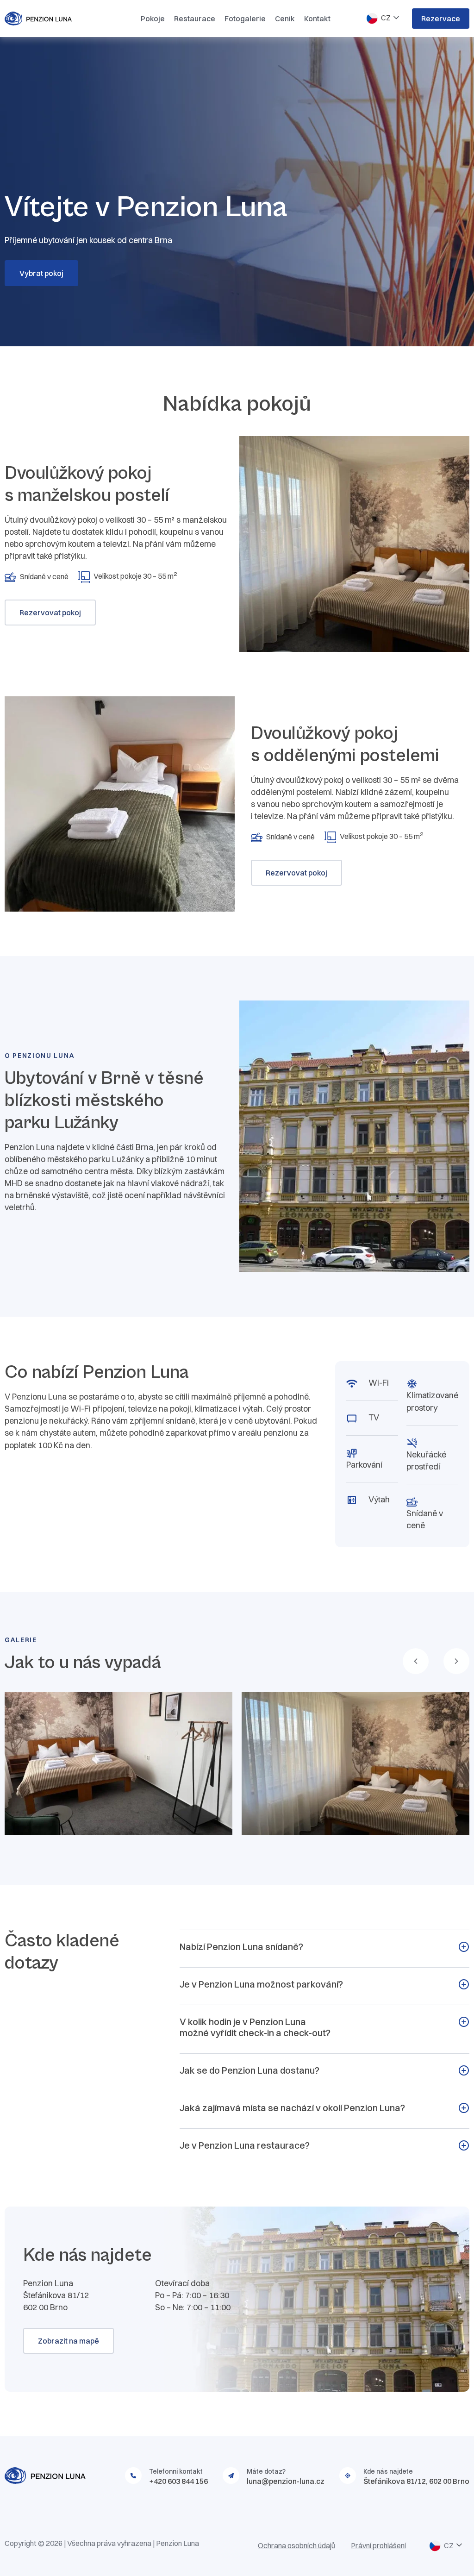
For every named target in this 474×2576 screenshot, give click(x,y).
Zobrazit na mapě (69, 2341)
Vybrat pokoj (41, 273)
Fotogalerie (245, 19)
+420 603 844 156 (178, 2481)
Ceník (285, 19)
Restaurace (195, 19)
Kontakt (317, 19)
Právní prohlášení (378, 2545)
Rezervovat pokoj (50, 613)
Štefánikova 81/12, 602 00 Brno (416, 2481)
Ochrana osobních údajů (296, 2545)
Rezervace (441, 19)
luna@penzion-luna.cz (286, 2481)
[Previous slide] (416, 1661)
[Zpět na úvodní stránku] (56, 19)
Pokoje (153, 19)
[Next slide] (456, 1661)
